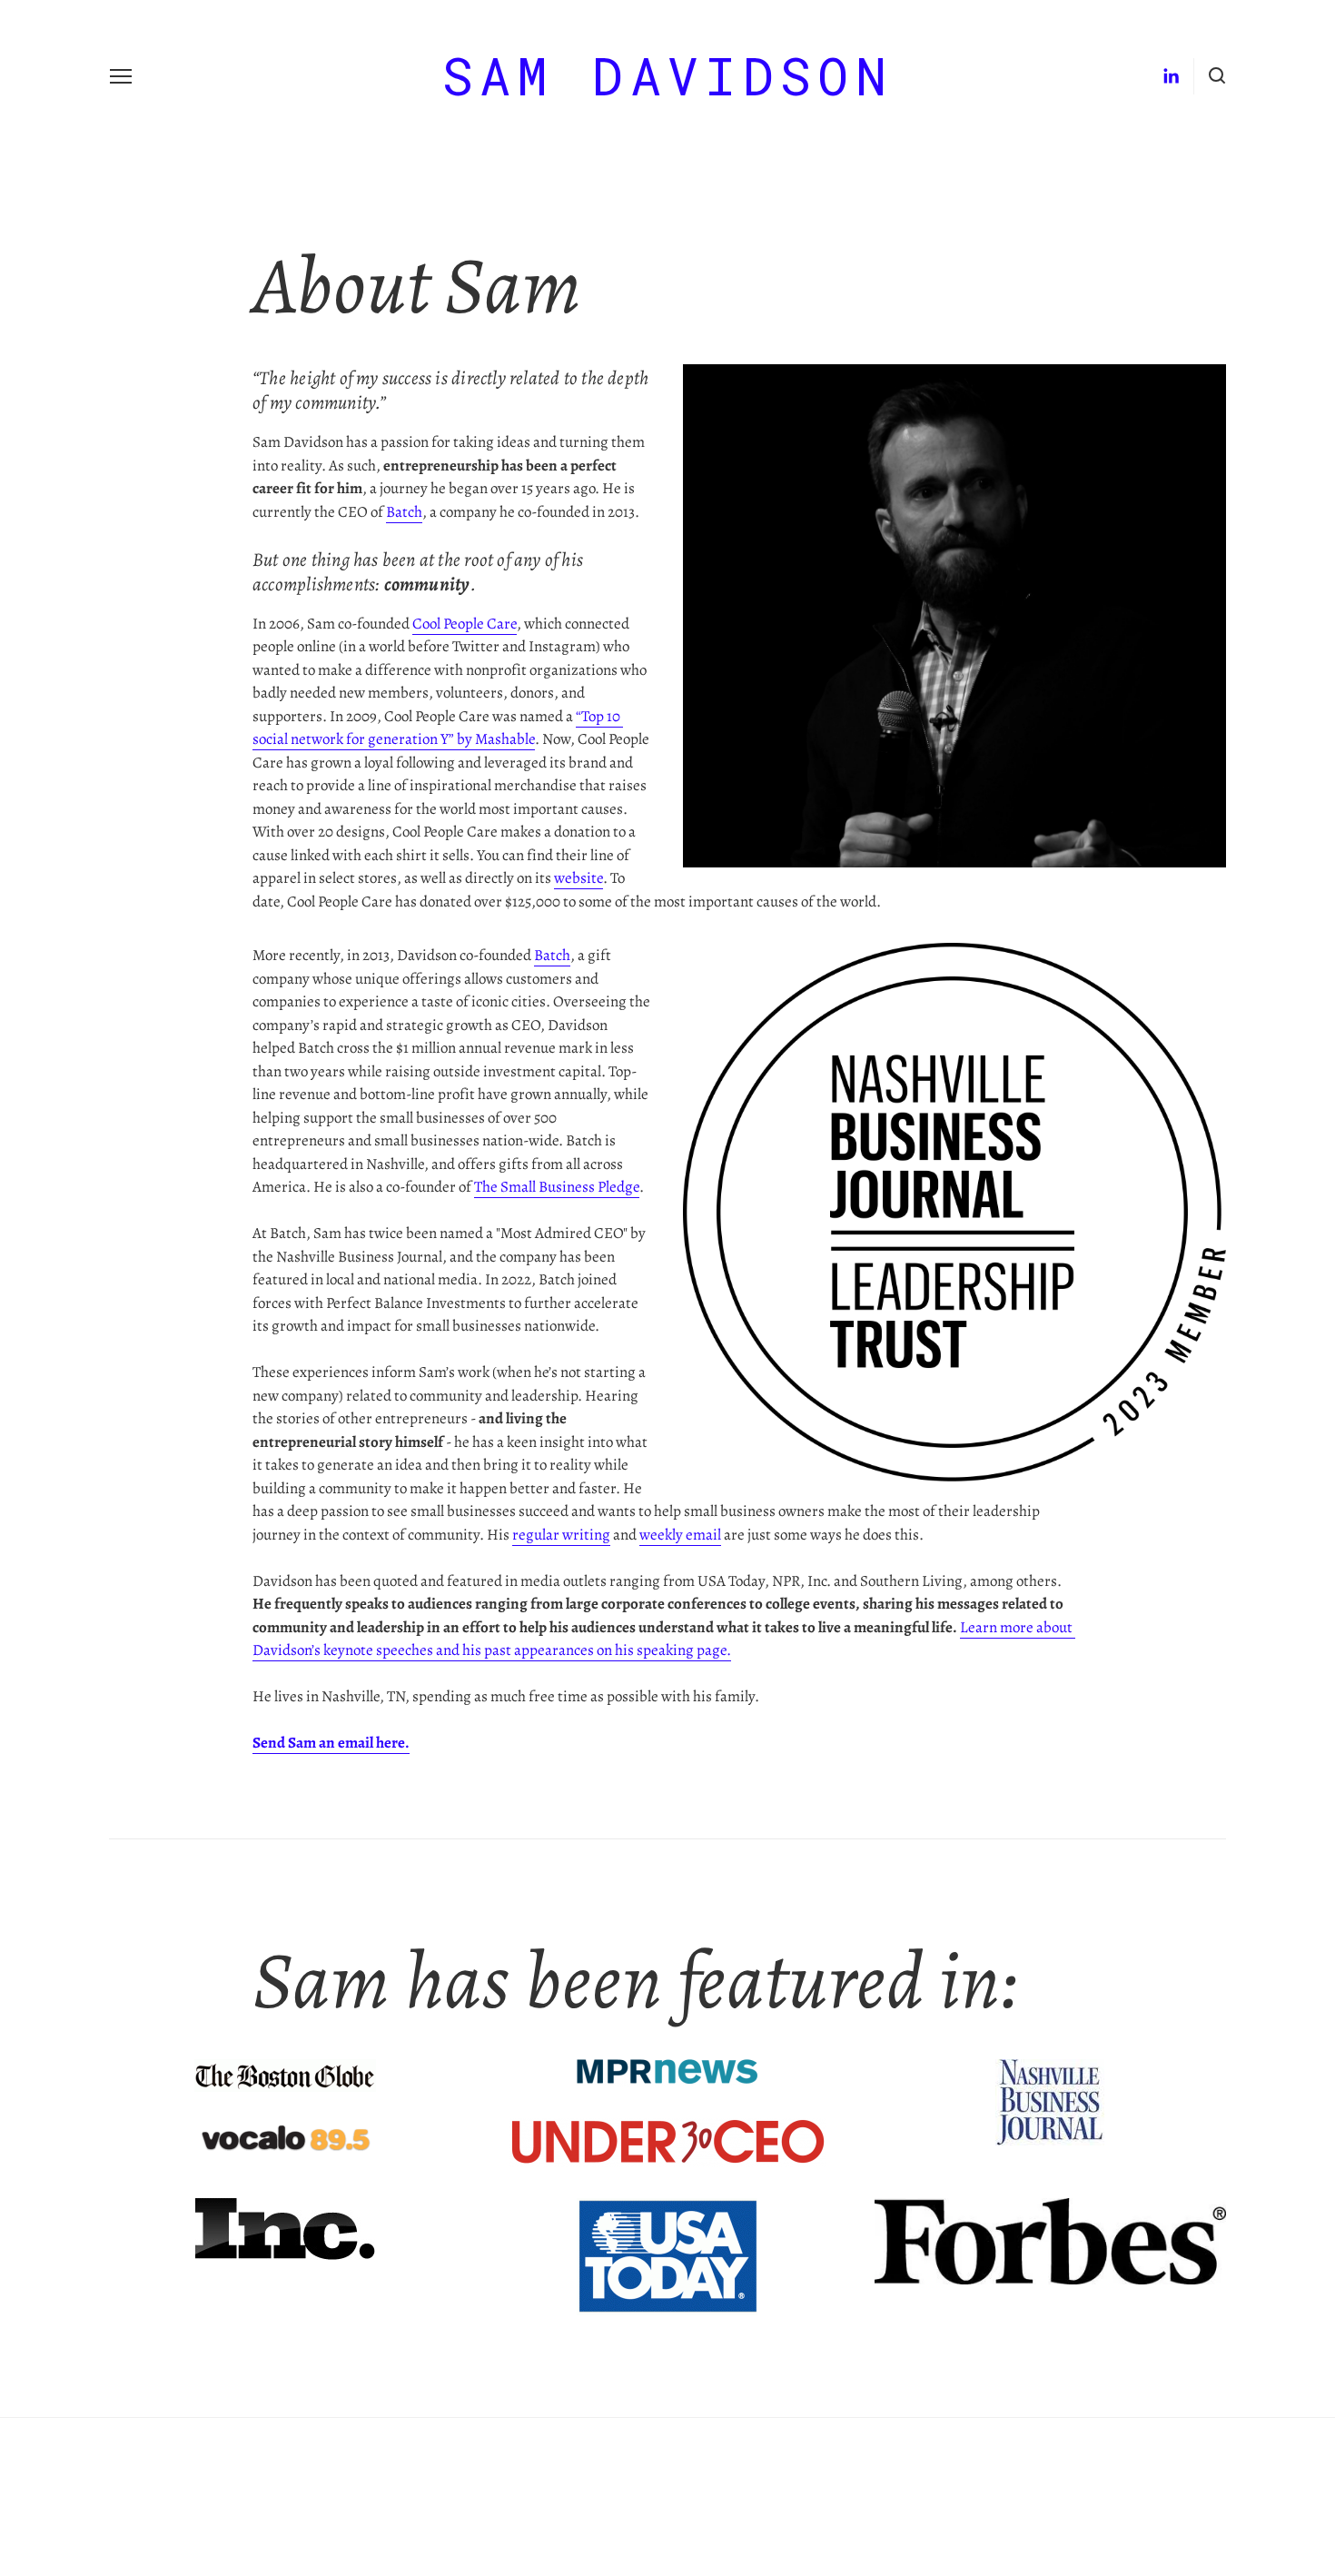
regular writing (561, 1534)
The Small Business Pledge (557, 1186)
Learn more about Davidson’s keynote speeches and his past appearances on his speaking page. (664, 1638)
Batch (404, 511)
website (578, 877)
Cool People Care (465, 623)
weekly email (680, 1534)
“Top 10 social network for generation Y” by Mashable (438, 727)
